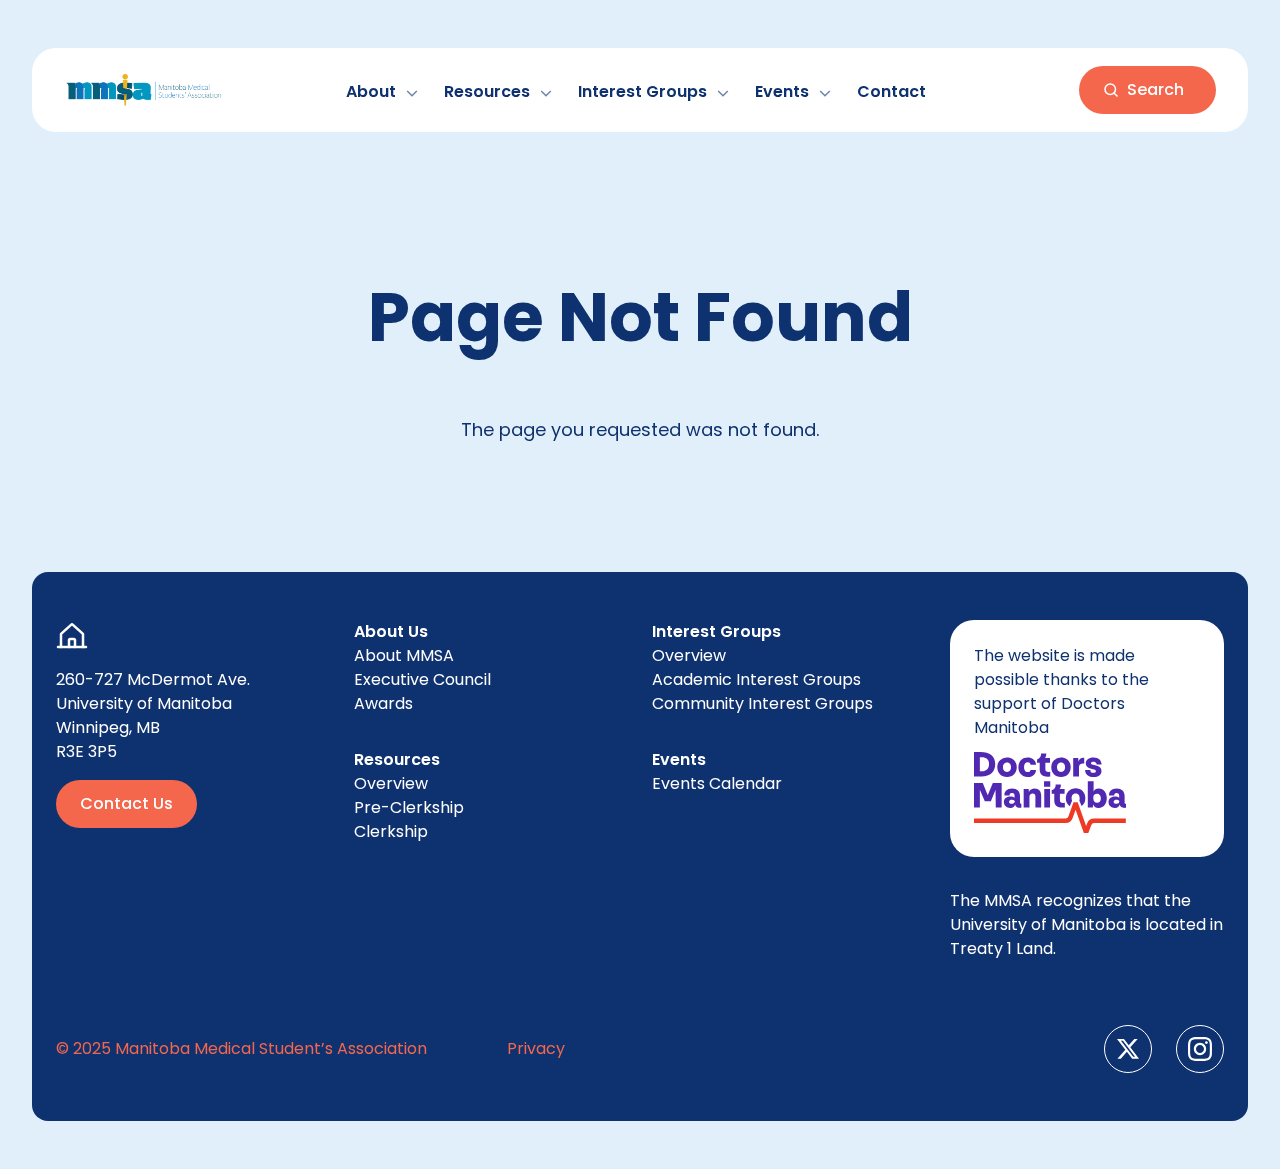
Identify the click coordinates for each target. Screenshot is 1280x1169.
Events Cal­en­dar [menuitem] (717, 783)
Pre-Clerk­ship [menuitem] (409, 807)
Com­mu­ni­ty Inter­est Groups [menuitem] (762, 703)
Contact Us (126, 803)
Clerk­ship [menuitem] (391, 831)
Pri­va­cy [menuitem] (536, 1048)
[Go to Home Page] (144, 90)
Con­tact (891, 91)
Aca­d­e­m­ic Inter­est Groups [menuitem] (756, 679)
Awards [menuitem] (383, 703)
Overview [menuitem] (391, 783)
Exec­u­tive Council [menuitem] (422, 679)
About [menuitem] (404, 655)
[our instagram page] (1200, 1049)
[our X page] (1128, 1049)
